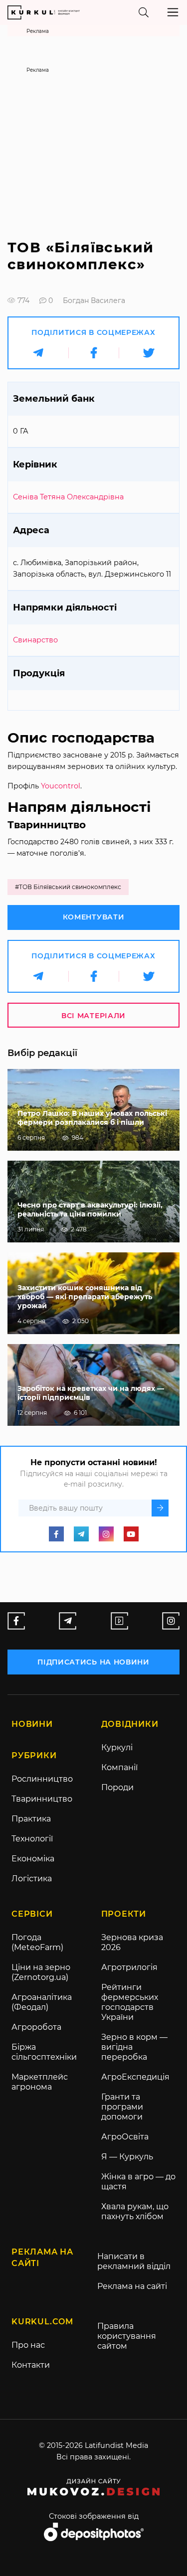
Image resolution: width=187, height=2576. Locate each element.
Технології (32, 1839)
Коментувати (94, 917)
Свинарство (35, 640)
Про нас (28, 2345)
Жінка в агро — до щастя (138, 2182)
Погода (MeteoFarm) (37, 1942)
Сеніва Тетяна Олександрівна (68, 497)
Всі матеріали (93, 1016)
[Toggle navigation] (173, 12)
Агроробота (36, 2027)
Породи (117, 1787)
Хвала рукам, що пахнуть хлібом (135, 2211)
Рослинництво (42, 1779)
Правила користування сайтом (127, 2336)
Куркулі (117, 1747)
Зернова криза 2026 (132, 1942)
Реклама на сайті (132, 2286)
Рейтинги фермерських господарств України (130, 2002)
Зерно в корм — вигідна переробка (134, 2047)
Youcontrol (61, 786)
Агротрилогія (129, 1967)
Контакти (31, 2365)
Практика (31, 1819)
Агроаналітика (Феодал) (42, 2002)
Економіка (33, 1859)
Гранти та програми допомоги (122, 2107)
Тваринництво (42, 1799)
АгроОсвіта (125, 2137)
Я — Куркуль (127, 2157)
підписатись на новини (93, 1662)
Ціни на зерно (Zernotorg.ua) (41, 1972)
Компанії (119, 1767)
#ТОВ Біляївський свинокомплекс (68, 887)
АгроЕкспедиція (135, 2077)
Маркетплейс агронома (40, 2082)
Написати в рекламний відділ (134, 2261)
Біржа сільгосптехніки (44, 2052)
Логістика (32, 1879)
